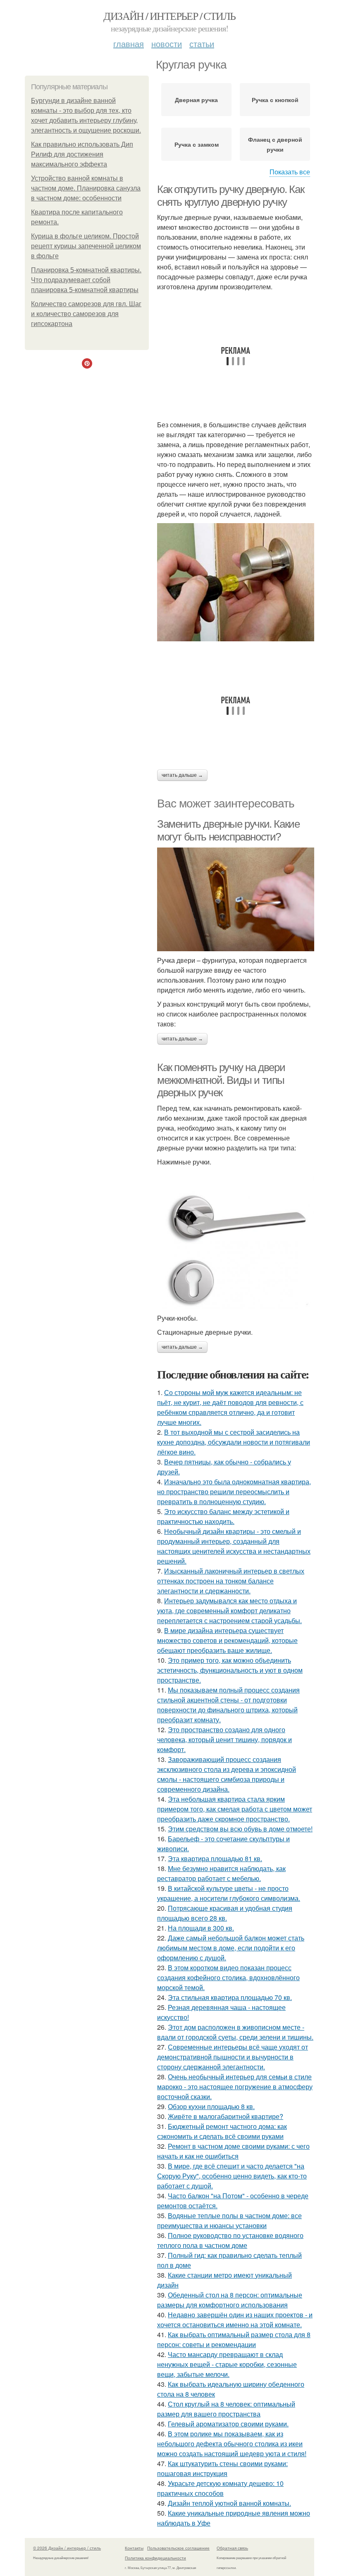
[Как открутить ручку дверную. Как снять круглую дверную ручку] (236, 582)
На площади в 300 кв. (201, 1928)
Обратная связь (232, 2548)
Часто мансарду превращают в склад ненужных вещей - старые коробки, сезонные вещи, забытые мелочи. (227, 2364)
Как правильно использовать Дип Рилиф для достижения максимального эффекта (82, 154)
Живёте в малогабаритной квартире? (226, 2116)
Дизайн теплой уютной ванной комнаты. (229, 2503)
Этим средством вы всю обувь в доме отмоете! (240, 1829)
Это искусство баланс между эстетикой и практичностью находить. (223, 1516)
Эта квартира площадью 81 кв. (215, 1858)
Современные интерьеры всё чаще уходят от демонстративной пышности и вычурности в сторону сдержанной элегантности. (233, 2057)
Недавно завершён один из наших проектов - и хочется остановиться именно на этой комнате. (235, 2320)
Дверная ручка (196, 100)
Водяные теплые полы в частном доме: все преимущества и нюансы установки (229, 2220)
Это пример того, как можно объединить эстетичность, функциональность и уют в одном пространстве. (230, 1670)
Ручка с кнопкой (275, 100)
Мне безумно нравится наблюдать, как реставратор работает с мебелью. (221, 1873)
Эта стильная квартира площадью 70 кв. (230, 1997)
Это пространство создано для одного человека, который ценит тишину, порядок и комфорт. (224, 1739)
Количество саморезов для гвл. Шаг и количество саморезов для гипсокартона (86, 314)
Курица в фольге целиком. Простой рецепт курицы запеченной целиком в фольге (86, 246)
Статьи (202, 44)
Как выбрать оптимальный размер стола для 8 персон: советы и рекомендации (234, 2339)
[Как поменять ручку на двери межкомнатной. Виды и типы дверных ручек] (236, 1240)
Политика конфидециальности (155, 2558)
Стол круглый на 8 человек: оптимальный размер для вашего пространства (226, 2409)
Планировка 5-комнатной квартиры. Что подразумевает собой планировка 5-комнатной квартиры (86, 280)
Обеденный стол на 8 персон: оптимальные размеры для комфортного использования (230, 2300)
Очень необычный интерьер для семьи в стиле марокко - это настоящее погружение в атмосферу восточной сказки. (235, 2087)
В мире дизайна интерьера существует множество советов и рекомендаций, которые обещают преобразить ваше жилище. (227, 1640)
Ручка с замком (197, 144)
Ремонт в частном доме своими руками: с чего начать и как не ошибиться (233, 2151)
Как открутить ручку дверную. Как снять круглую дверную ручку (230, 196)
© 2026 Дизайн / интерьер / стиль (67, 2548)
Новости (167, 44)
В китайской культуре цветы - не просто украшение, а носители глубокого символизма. (229, 1893)
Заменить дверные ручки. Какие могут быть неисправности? (228, 830)
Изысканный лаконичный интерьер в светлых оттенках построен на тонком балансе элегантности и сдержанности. (231, 1581)
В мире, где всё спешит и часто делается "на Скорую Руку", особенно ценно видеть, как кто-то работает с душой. (232, 2176)
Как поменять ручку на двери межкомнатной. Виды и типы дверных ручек (221, 1080)
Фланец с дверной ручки (275, 144)
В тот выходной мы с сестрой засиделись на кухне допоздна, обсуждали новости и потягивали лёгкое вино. (234, 1442)
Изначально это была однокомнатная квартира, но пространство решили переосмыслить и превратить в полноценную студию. (234, 1492)
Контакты (134, 2548)
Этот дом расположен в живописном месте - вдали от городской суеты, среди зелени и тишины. (235, 2032)
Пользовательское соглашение (178, 2548)
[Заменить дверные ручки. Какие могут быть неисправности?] (236, 900)
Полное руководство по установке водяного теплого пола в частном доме (230, 2240)
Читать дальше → (182, 775)
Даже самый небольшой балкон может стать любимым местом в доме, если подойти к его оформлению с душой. (231, 1948)
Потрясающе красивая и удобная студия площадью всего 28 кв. (225, 1913)
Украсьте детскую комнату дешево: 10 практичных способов (220, 2488)
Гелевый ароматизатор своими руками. (228, 2424)
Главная (129, 44)
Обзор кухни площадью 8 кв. (211, 2106)
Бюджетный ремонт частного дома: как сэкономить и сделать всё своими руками (222, 2131)
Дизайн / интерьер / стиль (169, 16)
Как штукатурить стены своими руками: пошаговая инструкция (222, 2468)
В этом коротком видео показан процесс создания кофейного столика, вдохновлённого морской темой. (228, 1977)
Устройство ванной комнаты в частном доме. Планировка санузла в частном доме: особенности (86, 188)
